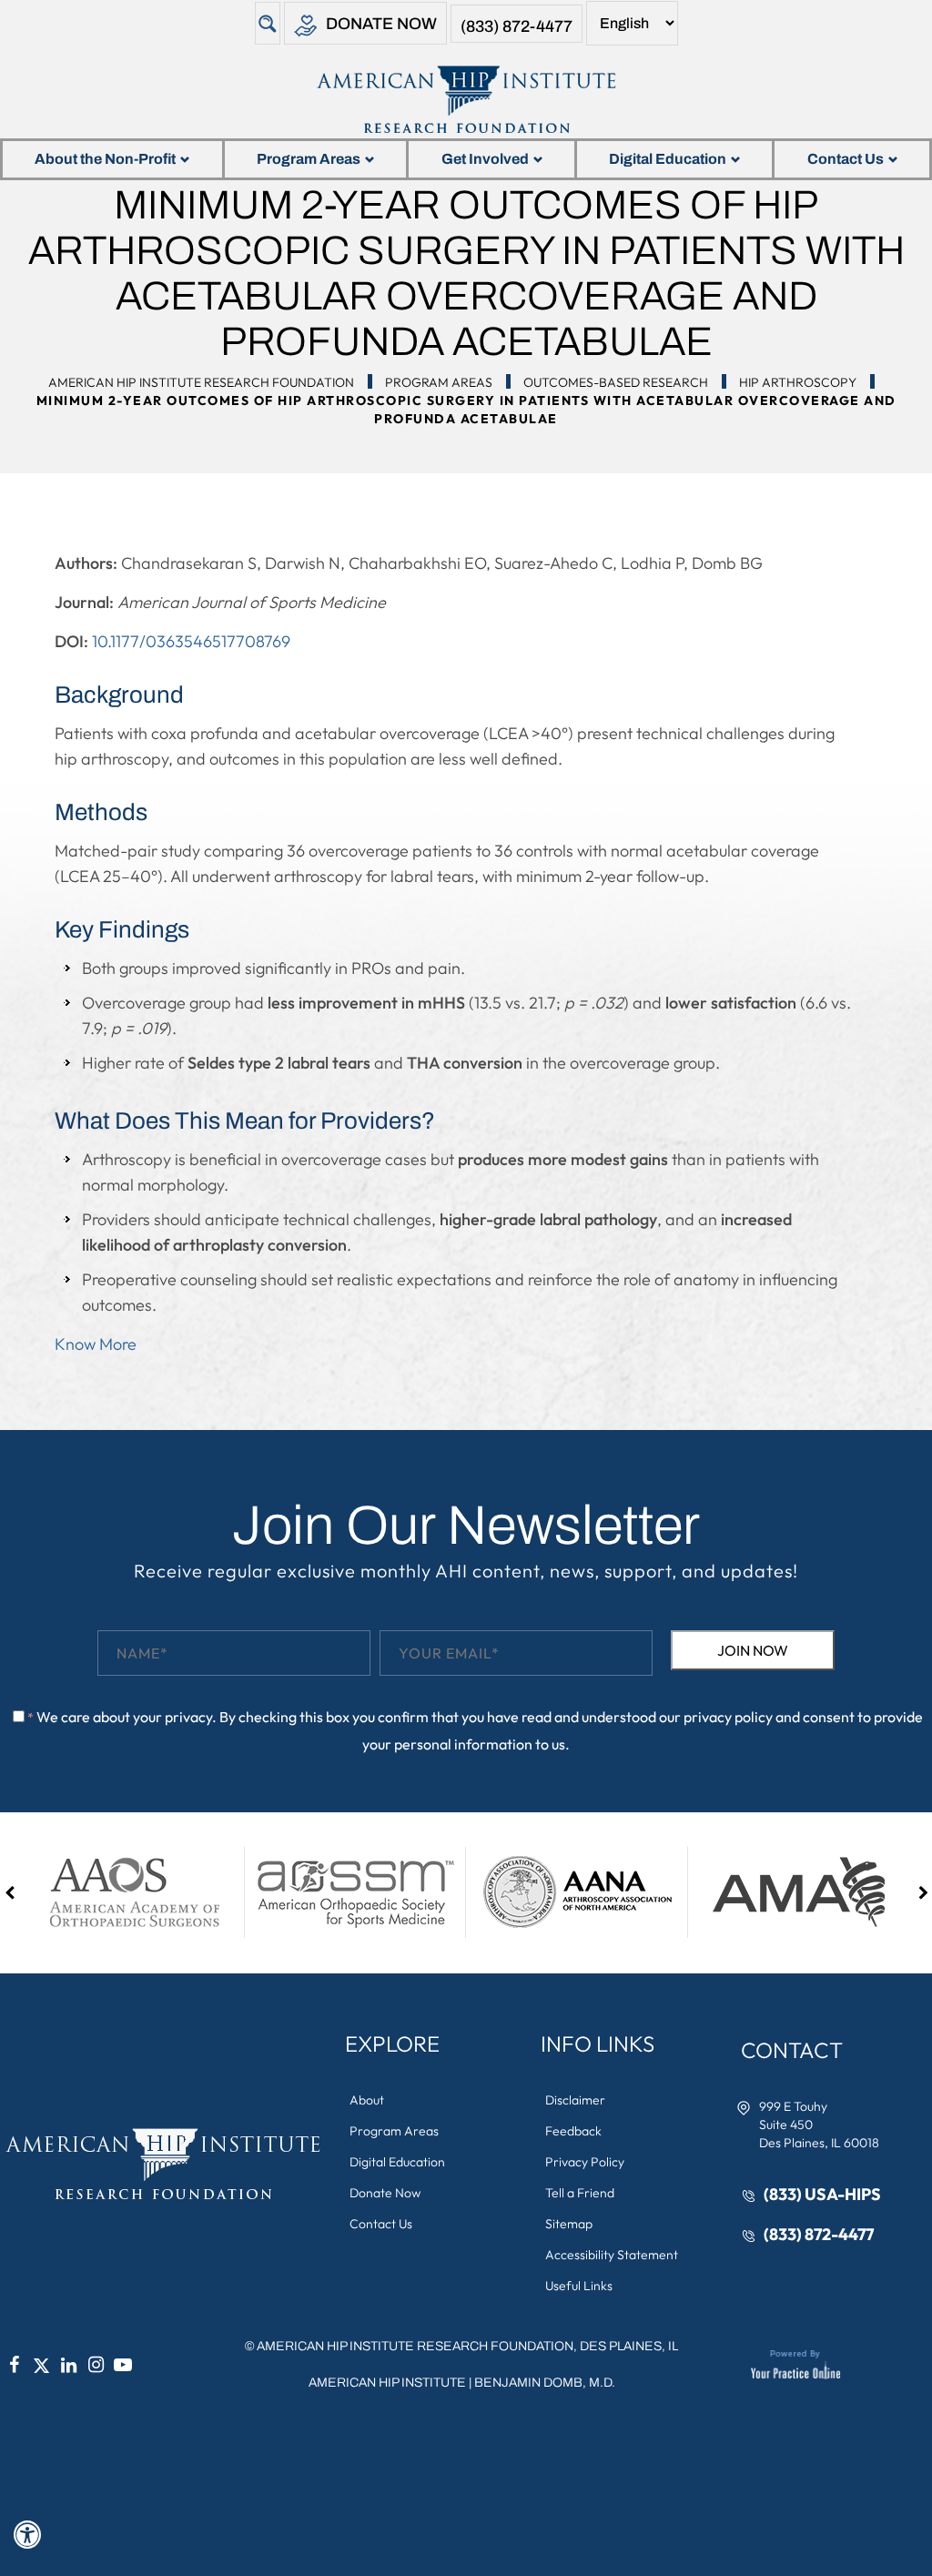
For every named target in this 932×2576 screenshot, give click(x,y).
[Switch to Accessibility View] (27, 2535)
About (367, 2100)
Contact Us (846, 159)
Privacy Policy (585, 2162)
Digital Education (668, 159)
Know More (96, 1344)
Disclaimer (575, 2100)
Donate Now (381, 24)
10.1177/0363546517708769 (191, 641)
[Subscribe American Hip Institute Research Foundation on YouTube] (123, 2365)
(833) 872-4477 (517, 26)
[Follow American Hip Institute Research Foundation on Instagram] (96, 2365)
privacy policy (728, 1717)
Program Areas (309, 159)
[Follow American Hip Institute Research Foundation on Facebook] (14, 2365)
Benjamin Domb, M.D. (545, 2383)
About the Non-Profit (105, 159)
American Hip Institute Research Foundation (201, 382)
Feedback (573, 2131)
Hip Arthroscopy (798, 382)
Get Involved (485, 159)
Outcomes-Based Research (616, 382)
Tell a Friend (580, 2193)
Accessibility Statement (612, 2255)
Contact (792, 2050)
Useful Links (579, 2286)
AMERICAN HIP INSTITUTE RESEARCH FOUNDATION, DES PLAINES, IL (467, 2346)
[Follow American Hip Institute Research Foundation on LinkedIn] (68, 2365)
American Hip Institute (387, 2383)
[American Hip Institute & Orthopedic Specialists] (466, 99)
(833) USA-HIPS (822, 2194)
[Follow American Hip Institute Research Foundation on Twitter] (41, 2365)
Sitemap (569, 2224)
